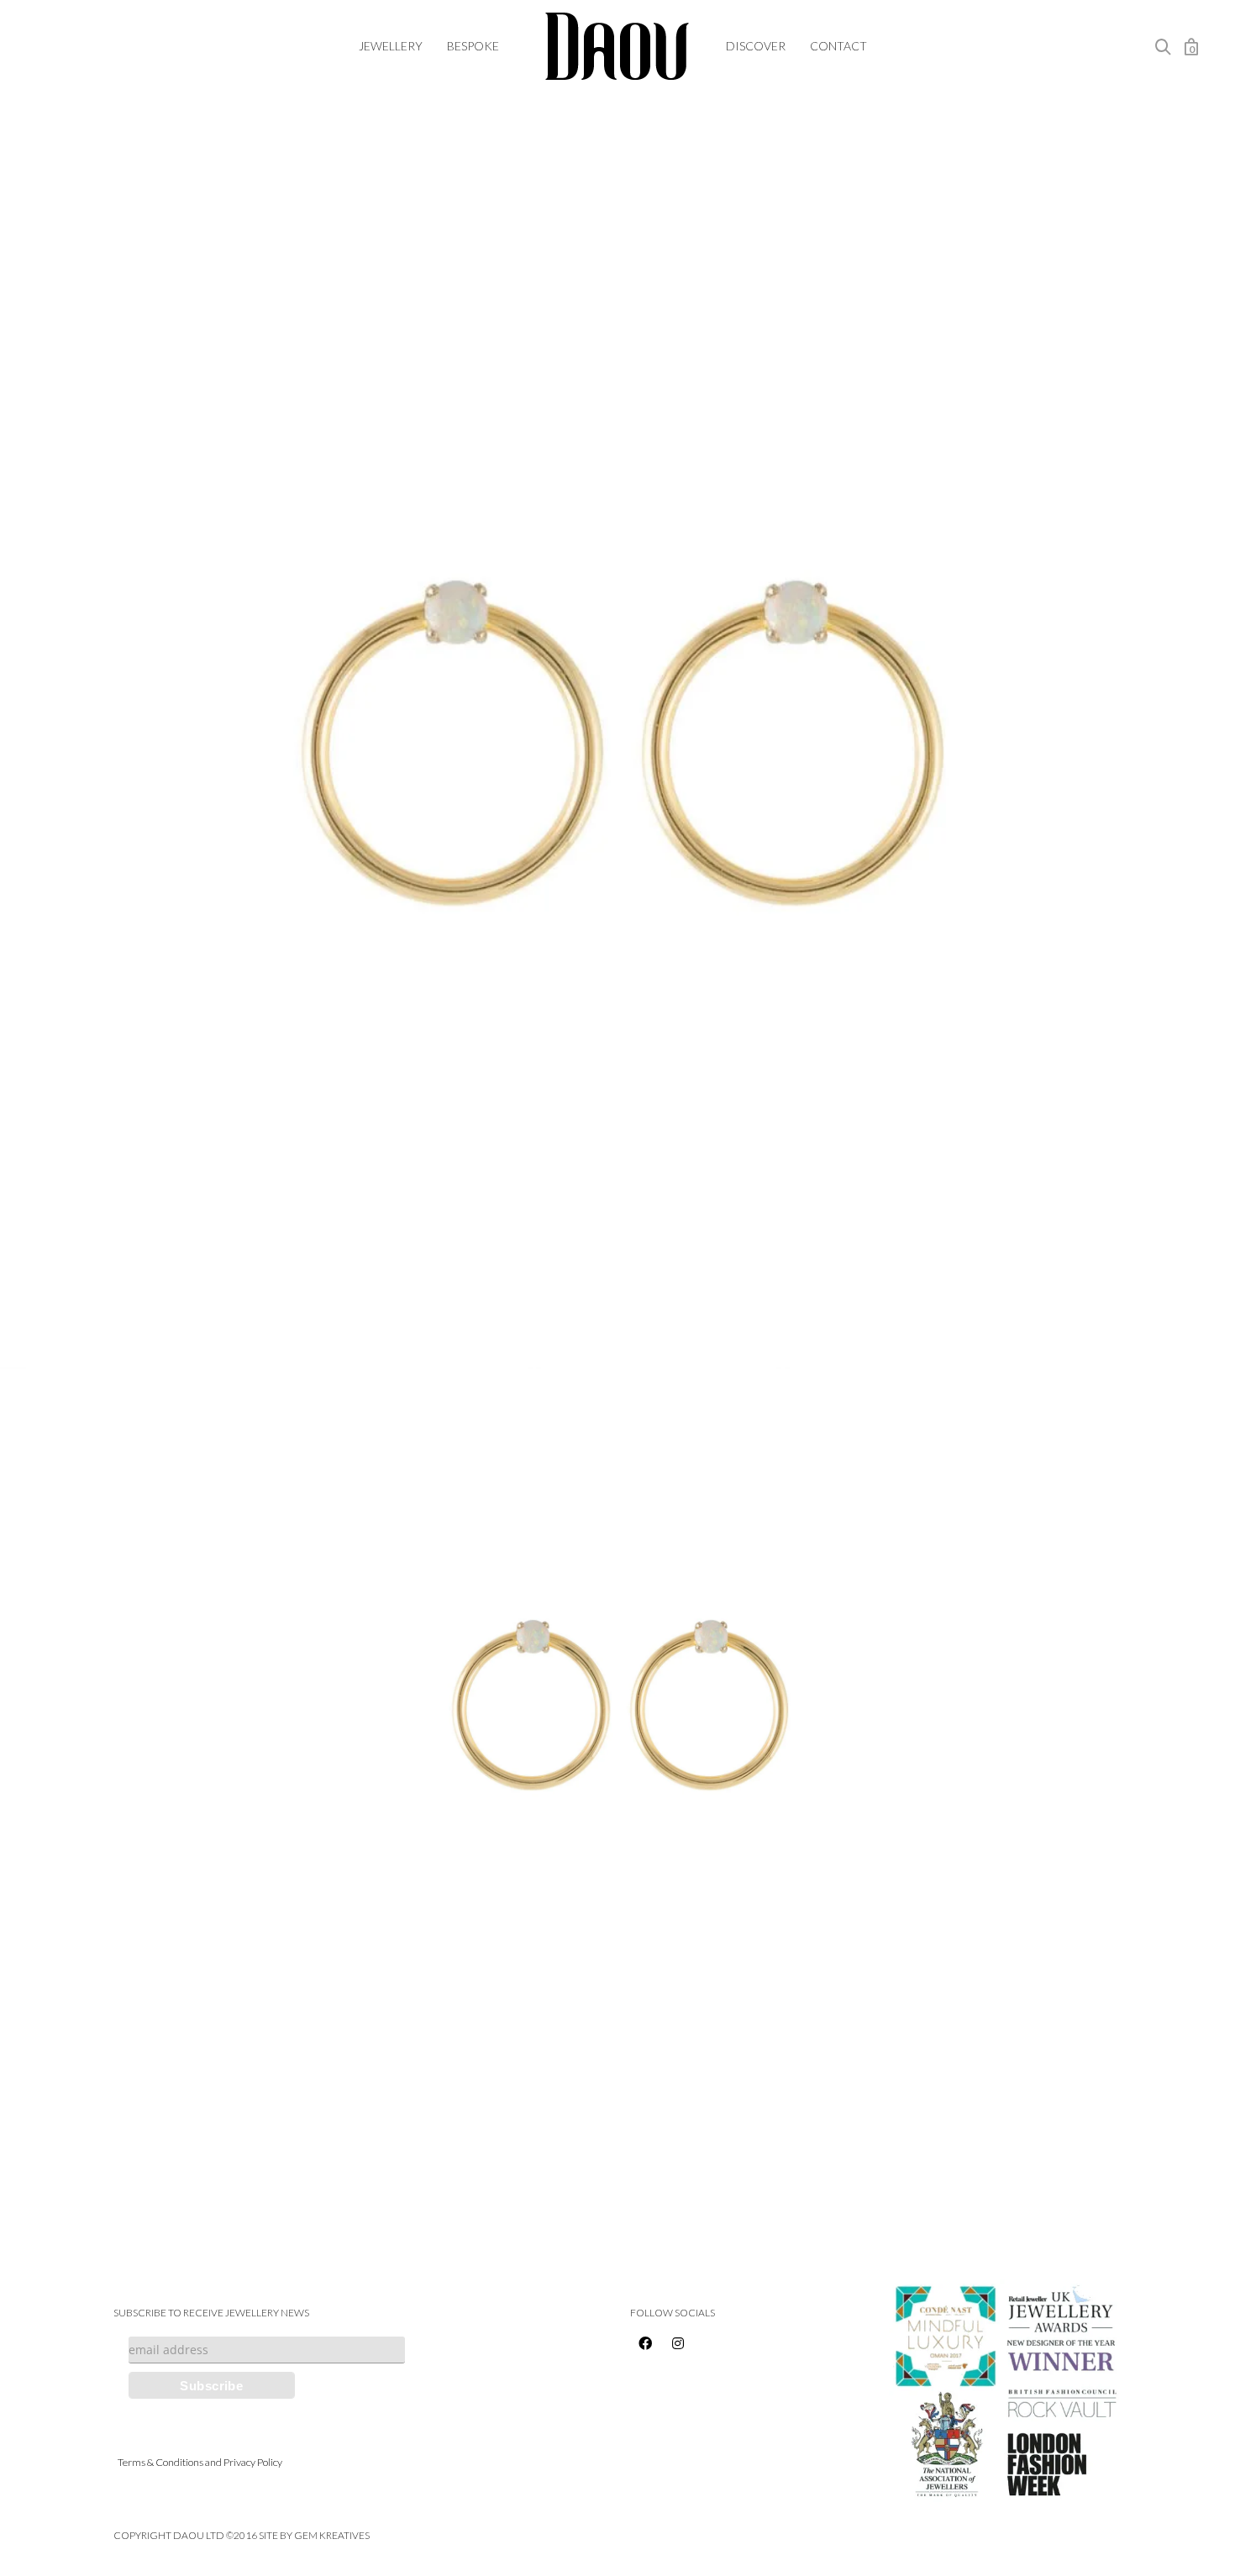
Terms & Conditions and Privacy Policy (200, 2462)
